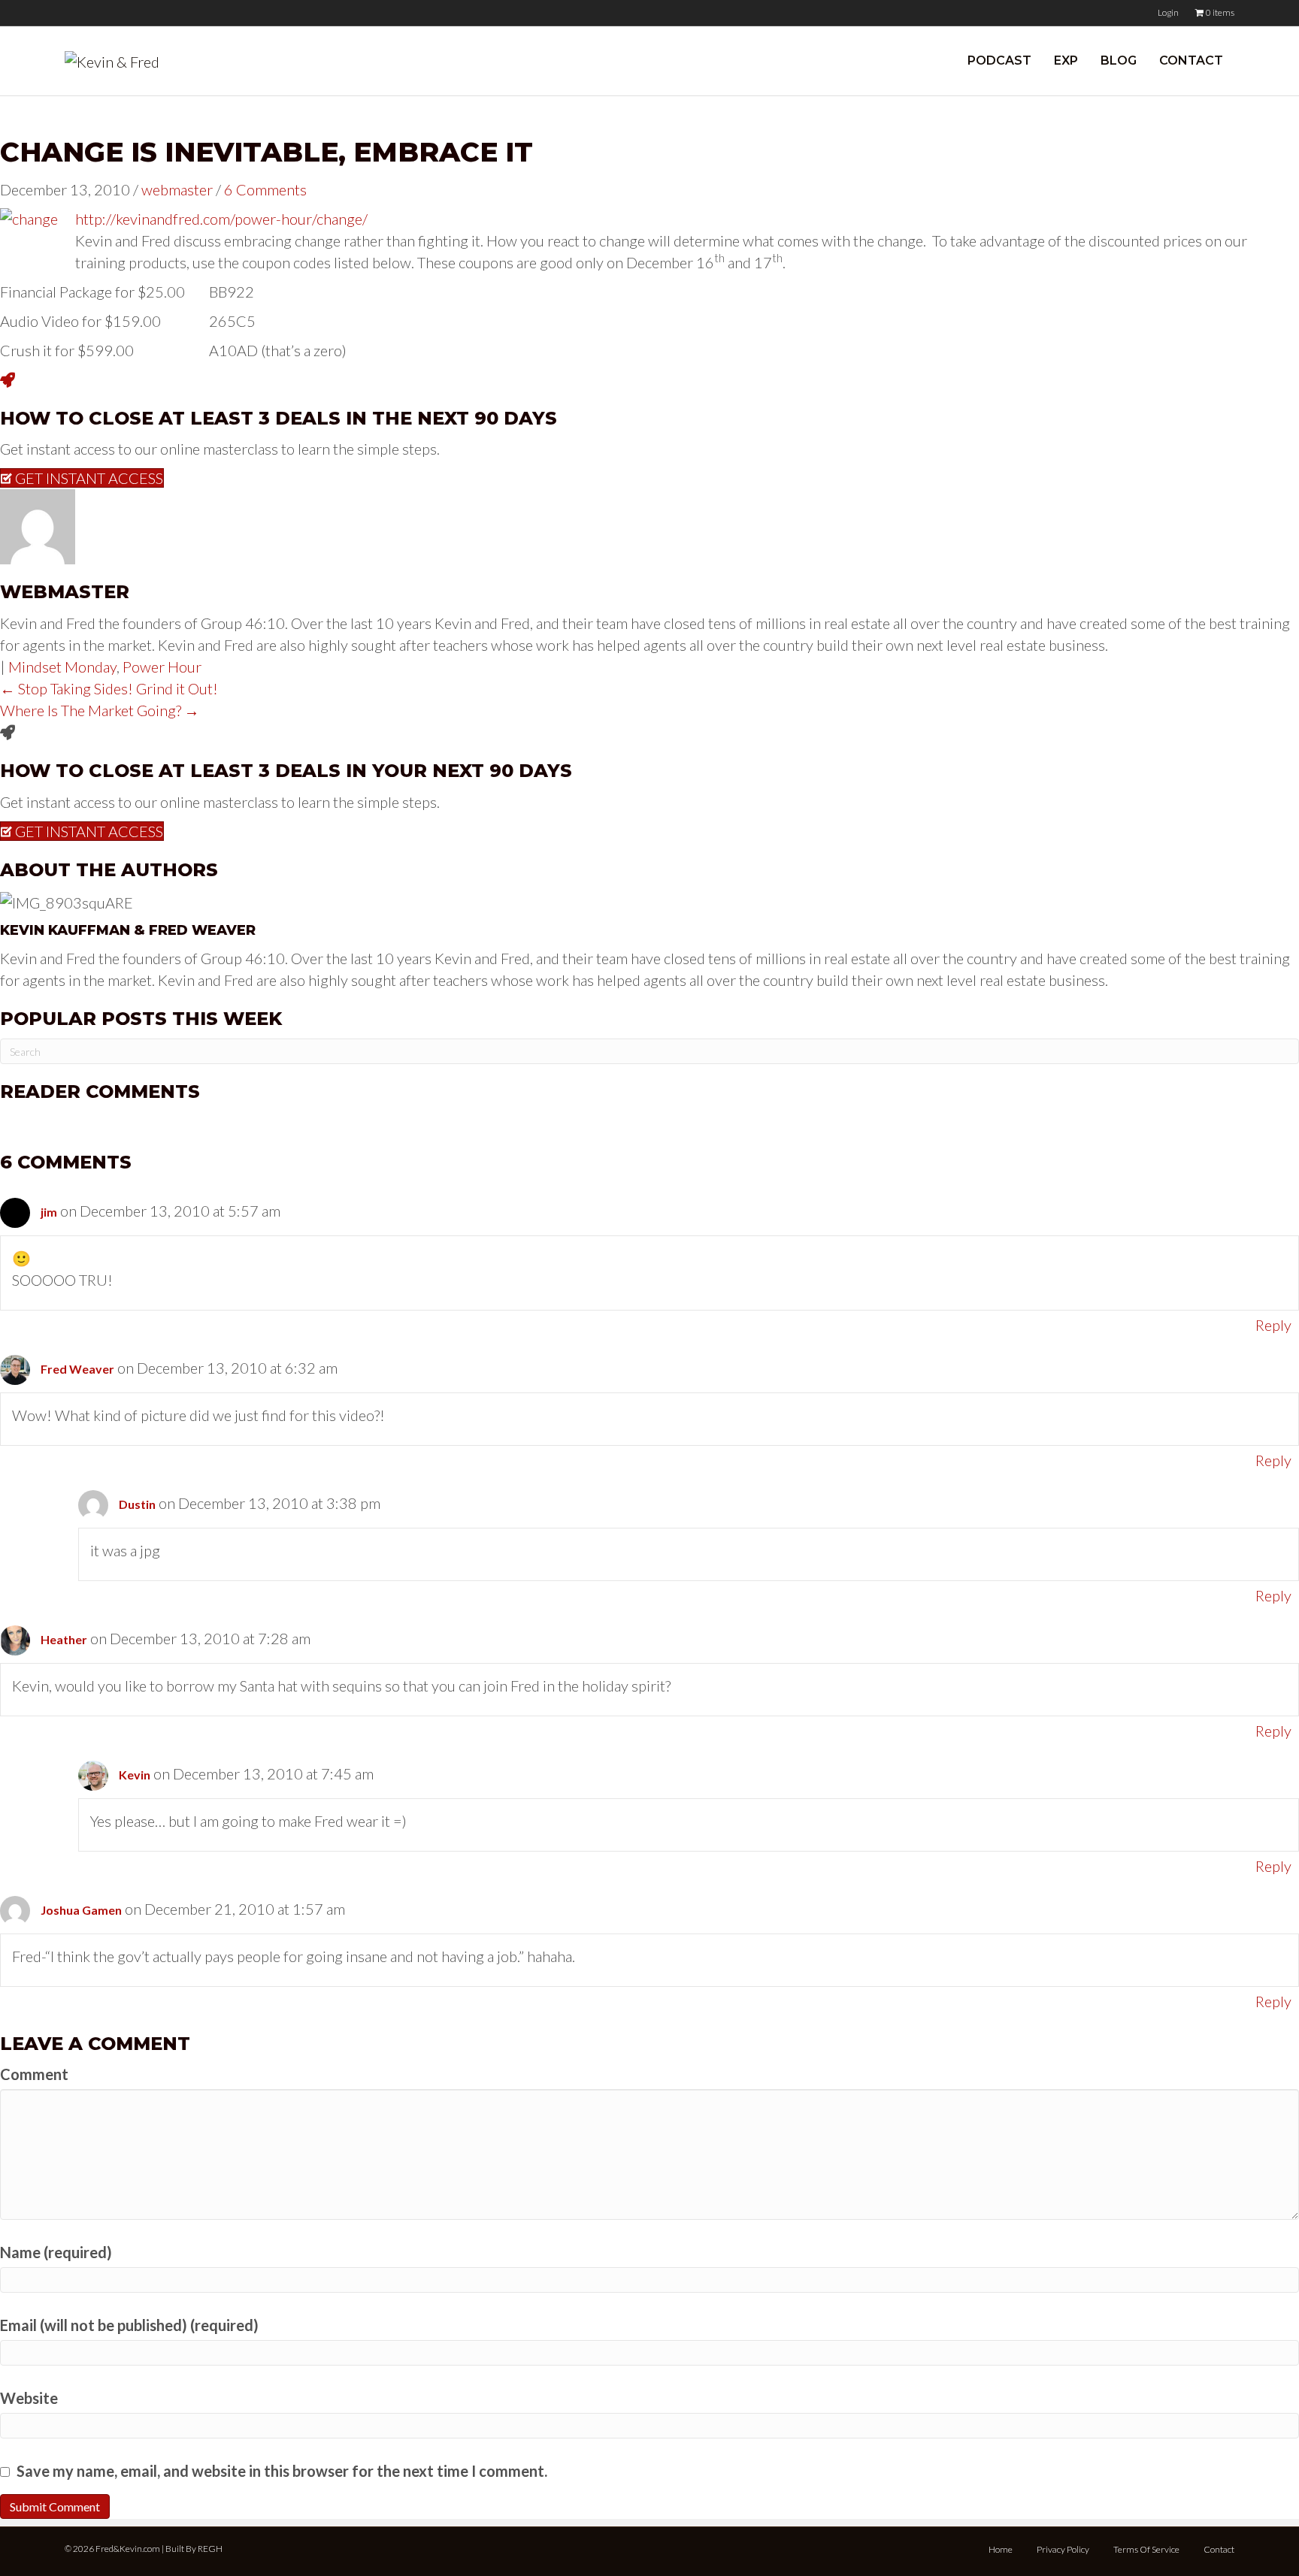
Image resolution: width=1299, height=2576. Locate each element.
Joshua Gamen (81, 1910)
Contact (1191, 60)
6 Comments (265, 189)
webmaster (177, 189)
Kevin (135, 1775)
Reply (1273, 1325)
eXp (1066, 60)
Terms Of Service (1146, 2549)
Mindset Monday (62, 667)
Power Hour (162, 667)
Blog (1119, 60)
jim (49, 1212)
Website (29, 2398)
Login (1168, 12)
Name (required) (56, 2252)
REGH (210, 2549)
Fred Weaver (77, 1369)
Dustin (137, 1504)
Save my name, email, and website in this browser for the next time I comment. (282, 2471)
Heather (64, 1639)
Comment (34, 2074)
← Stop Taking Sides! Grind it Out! (109, 688)
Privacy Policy (1063, 2549)
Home (1001, 2549)
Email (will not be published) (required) (129, 2325)
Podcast (999, 60)
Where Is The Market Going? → (100, 710)
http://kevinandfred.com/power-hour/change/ (221, 219)
